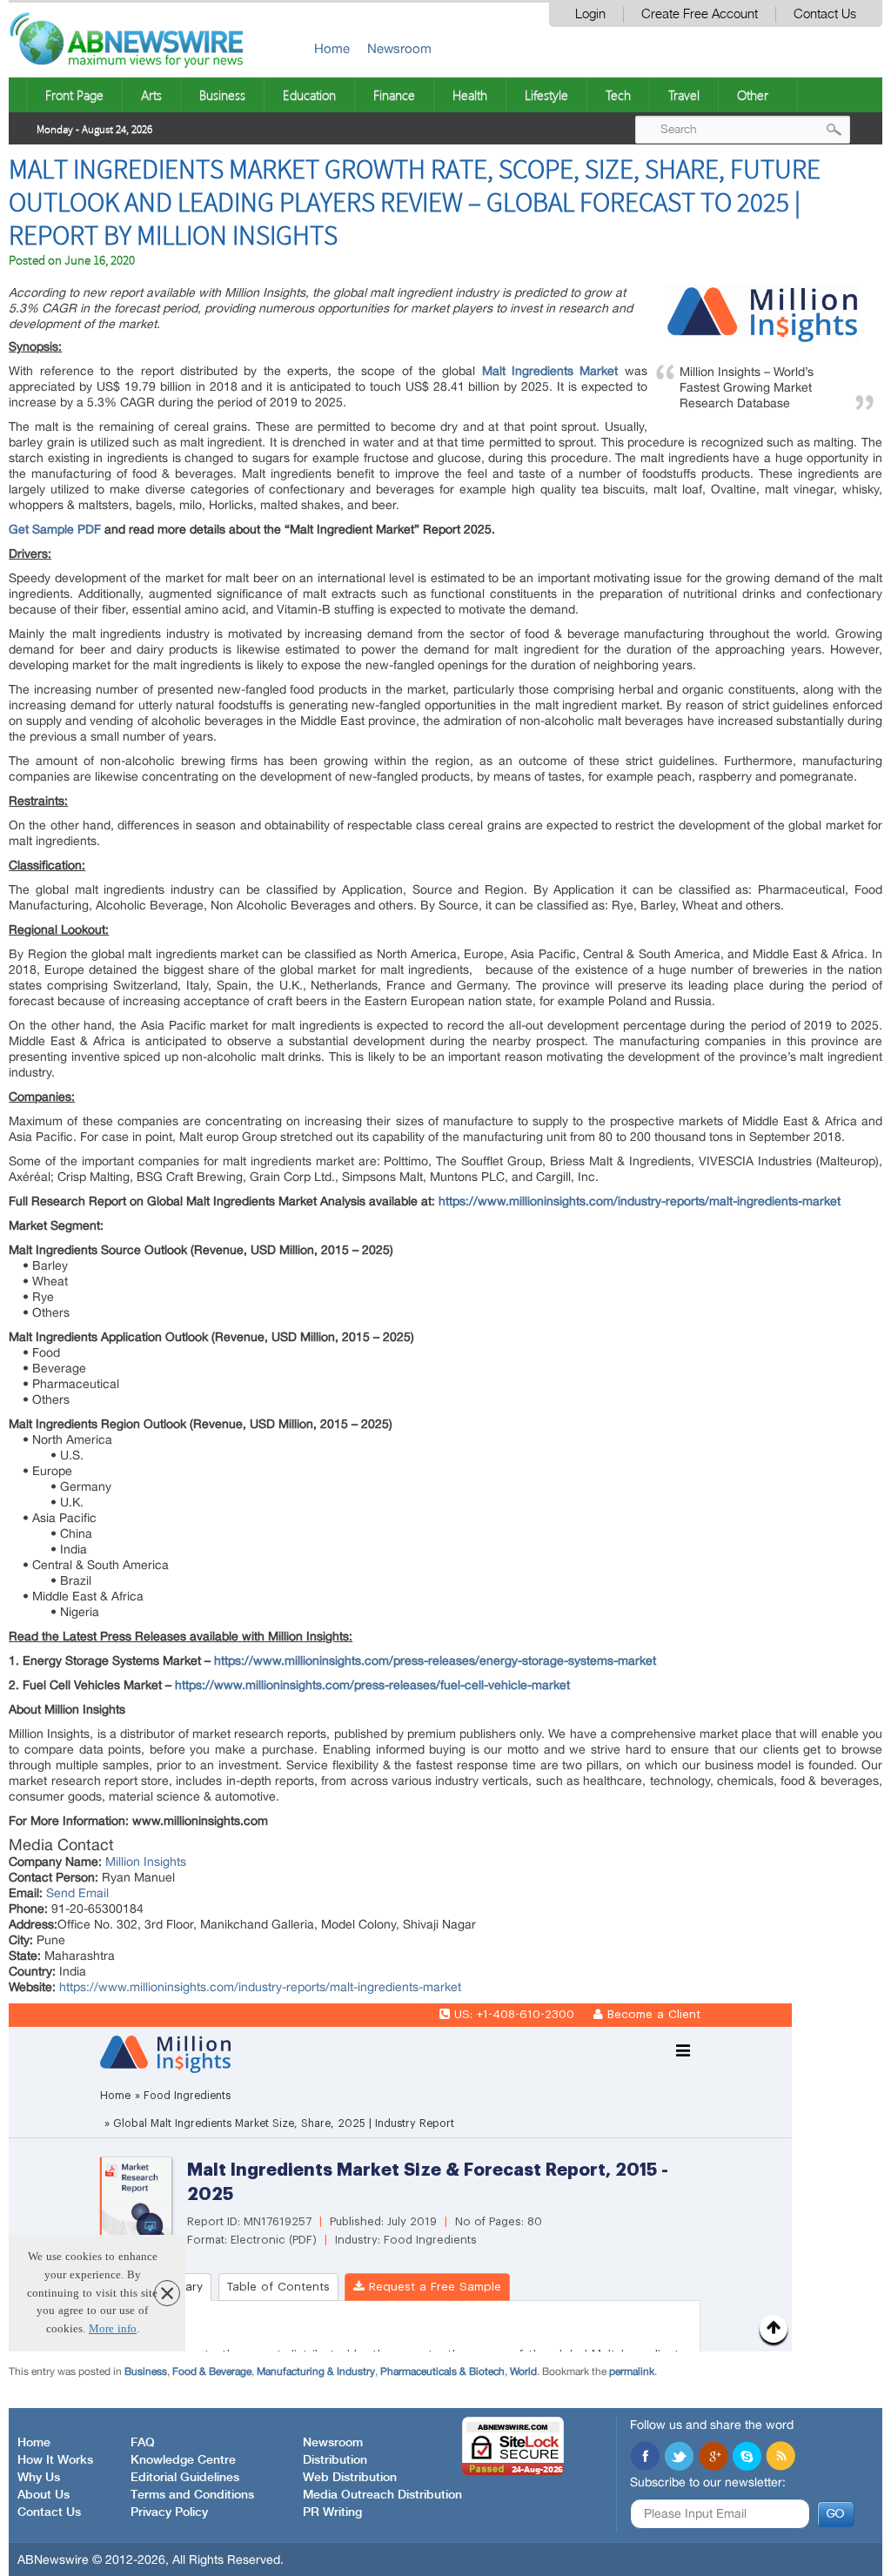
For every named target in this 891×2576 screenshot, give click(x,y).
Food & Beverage (212, 2371)
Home (332, 48)
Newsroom (399, 48)
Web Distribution (350, 2478)
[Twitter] (679, 2458)
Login (590, 14)
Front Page (74, 95)
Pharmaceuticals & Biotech (442, 2371)
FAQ (143, 2443)
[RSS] (780, 2458)
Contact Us (825, 14)
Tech (618, 95)
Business (222, 95)
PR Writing (332, 2512)
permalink (632, 2371)
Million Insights (146, 1862)
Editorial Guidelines (185, 2478)
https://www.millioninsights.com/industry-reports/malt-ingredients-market (260, 1987)
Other (753, 95)
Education (309, 95)
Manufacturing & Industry (316, 2371)
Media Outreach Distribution (382, 2495)
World (523, 2371)
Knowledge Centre (183, 2460)
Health (470, 95)
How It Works (55, 2460)
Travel (684, 95)
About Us (44, 2495)
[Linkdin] (713, 2458)
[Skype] (747, 2458)
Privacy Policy (169, 2512)
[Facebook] (645, 2458)
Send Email (77, 1893)
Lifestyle (546, 95)
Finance (394, 95)
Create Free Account (700, 14)
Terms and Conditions (192, 2495)
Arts (151, 95)
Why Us (39, 2478)
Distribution (335, 2460)
